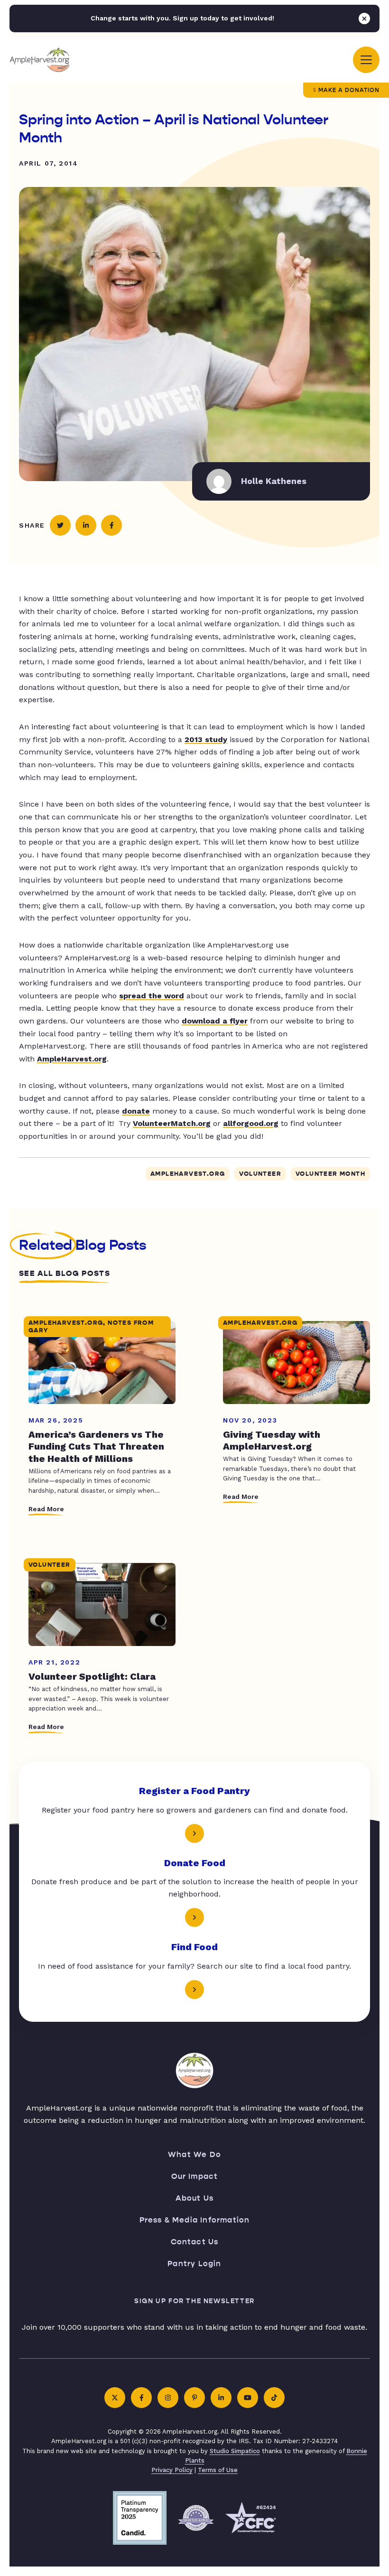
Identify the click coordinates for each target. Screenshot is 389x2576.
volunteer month (330, 1174)
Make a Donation (349, 90)
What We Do (194, 2154)
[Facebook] (141, 2398)
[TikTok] (274, 2398)
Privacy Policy (172, 2470)
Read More (46, 1509)
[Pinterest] (194, 2398)
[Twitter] (115, 2398)
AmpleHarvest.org (72, 1059)
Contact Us (195, 2242)
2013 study (206, 739)
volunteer (260, 1174)
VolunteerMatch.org (172, 1123)
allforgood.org (251, 1123)
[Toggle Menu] (366, 60)
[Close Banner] (364, 19)
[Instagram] (168, 2398)
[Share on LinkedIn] (86, 525)
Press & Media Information (195, 2220)
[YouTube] (248, 2398)
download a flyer (215, 1021)
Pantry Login (194, 2264)
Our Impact (195, 2176)
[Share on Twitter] (60, 525)
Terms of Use (218, 2470)
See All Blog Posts (65, 1274)
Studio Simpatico (235, 2451)
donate (136, 1111)
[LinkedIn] (221, 2398)
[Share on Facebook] (111, 525)
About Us (195, 2198)
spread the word (152, 996)
